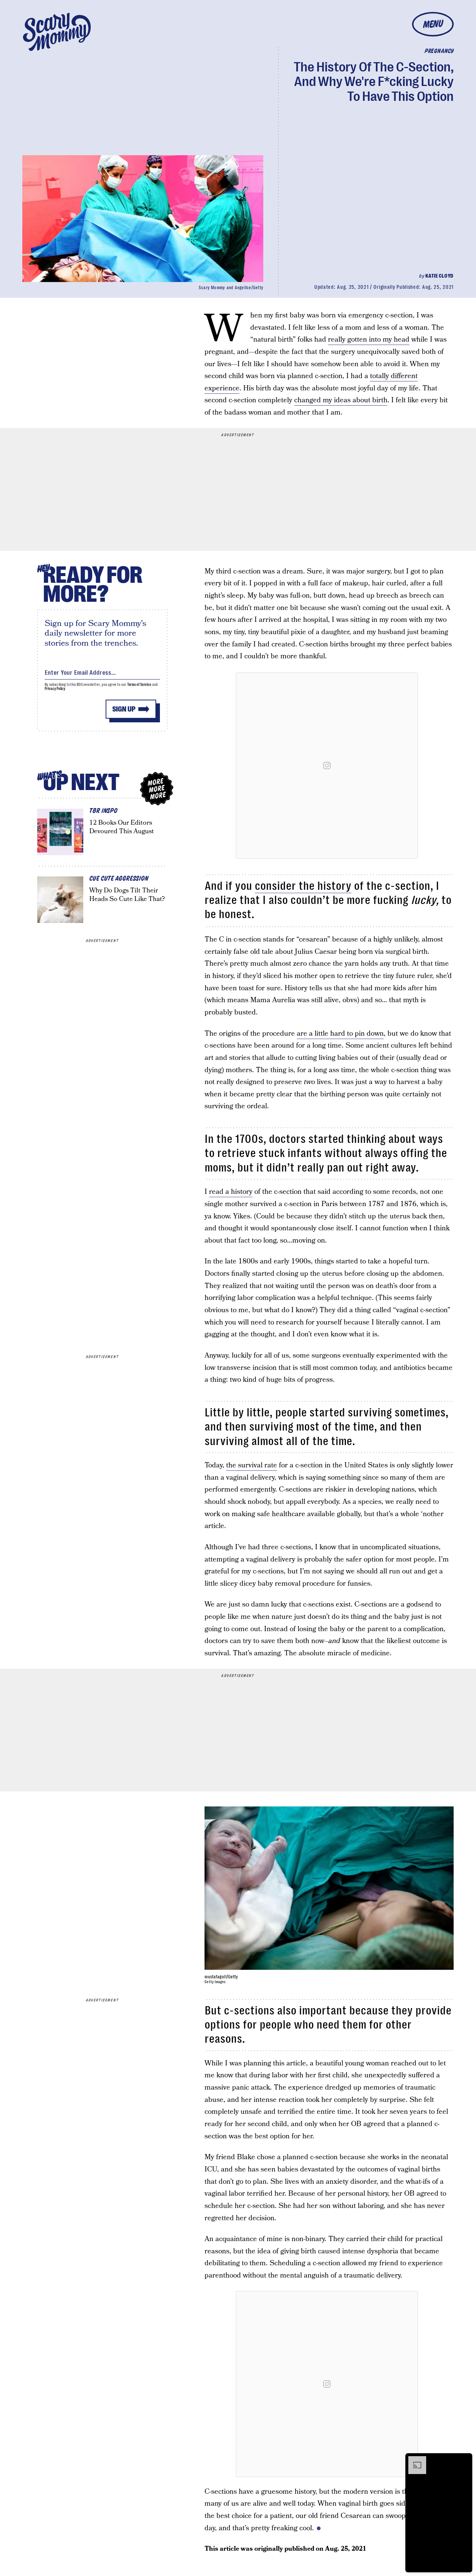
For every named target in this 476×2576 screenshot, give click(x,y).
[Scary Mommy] (57, 32)
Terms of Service (139, 685)
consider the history (303, 886)
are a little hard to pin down (340, 1034)
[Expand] (414, 2460)
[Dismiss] (464, 2460)
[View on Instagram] (327, 766)
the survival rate (252, 1465)
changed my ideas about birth (341, 400)
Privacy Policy (55, 689)
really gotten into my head (369, 340)
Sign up (124, 709)
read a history (231, 1192)
